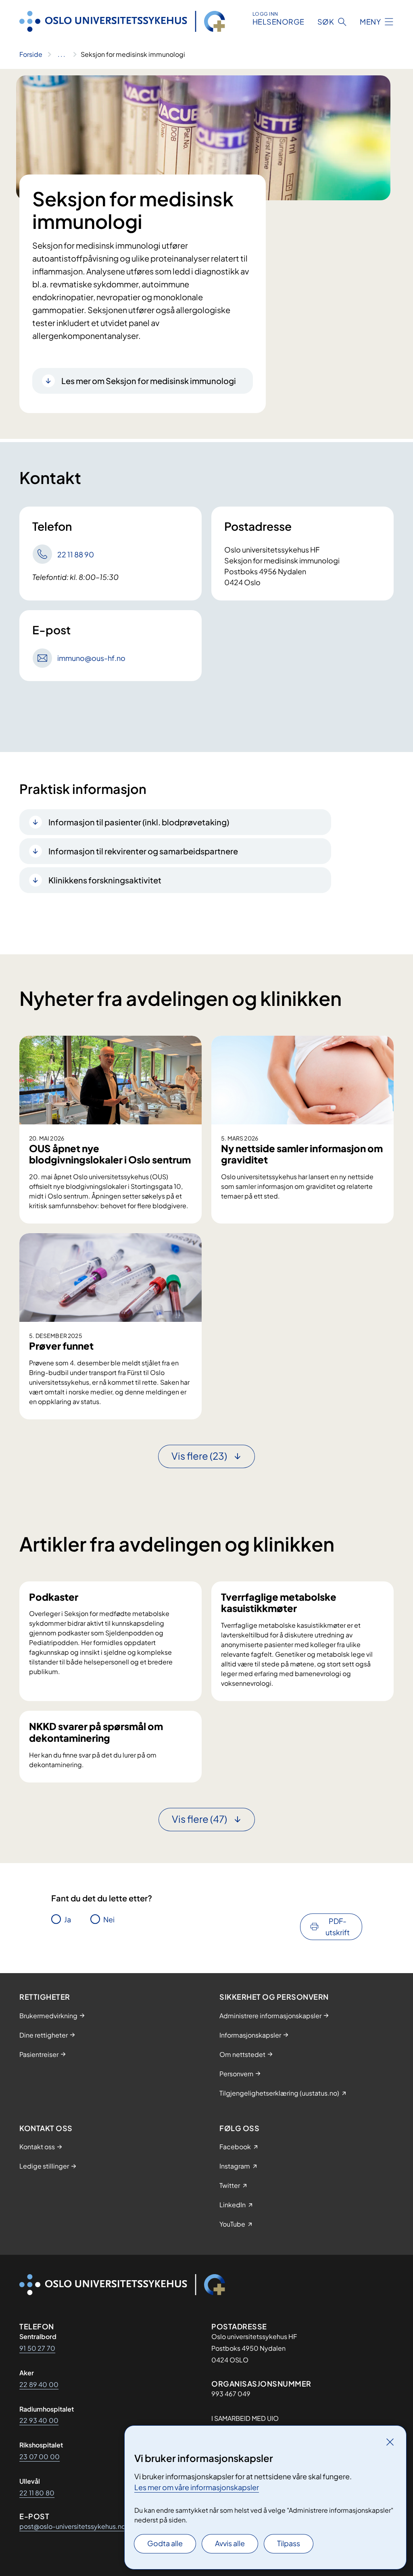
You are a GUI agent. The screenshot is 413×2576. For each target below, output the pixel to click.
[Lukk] (390, 2442)
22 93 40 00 (39, 2420)
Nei (109, 1919)
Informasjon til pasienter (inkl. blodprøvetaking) (139, 822)
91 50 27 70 (37, 2348)
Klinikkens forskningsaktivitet (105, 880)
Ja (68, 1919)
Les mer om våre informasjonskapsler (197, 2487)
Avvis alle (230, 2543)
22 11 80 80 (37, 2493)
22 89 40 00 (39, 2384)
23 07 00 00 (40, 2457)
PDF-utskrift (338, 1927)
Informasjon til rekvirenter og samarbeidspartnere (143, 851)
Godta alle (165, 2543)
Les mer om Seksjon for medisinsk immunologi (149, 381)
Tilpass (289, 2543)
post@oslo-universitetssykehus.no (72, 2526)
